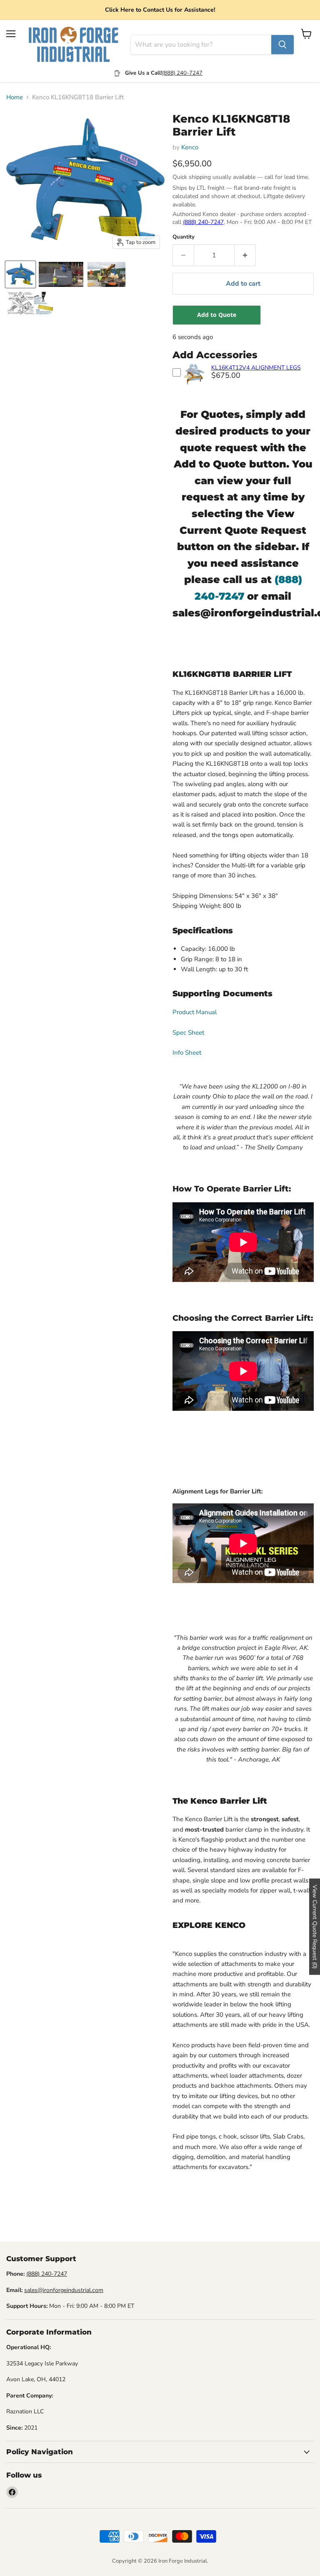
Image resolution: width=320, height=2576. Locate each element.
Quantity (184, 237)
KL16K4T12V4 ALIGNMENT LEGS (256, 368)
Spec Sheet (188, 1033)
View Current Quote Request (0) (315, 1926)
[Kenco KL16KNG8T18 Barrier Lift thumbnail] (20, 274)
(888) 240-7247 (182, 73)
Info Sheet (188, 1053)
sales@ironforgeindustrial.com (64, 2290)
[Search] (282, 45)
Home (15, 97)
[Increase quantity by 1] (245, 255)
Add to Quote (217, 315)
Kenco (190, 147)
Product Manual (195, 1012)
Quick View (194, 386)
